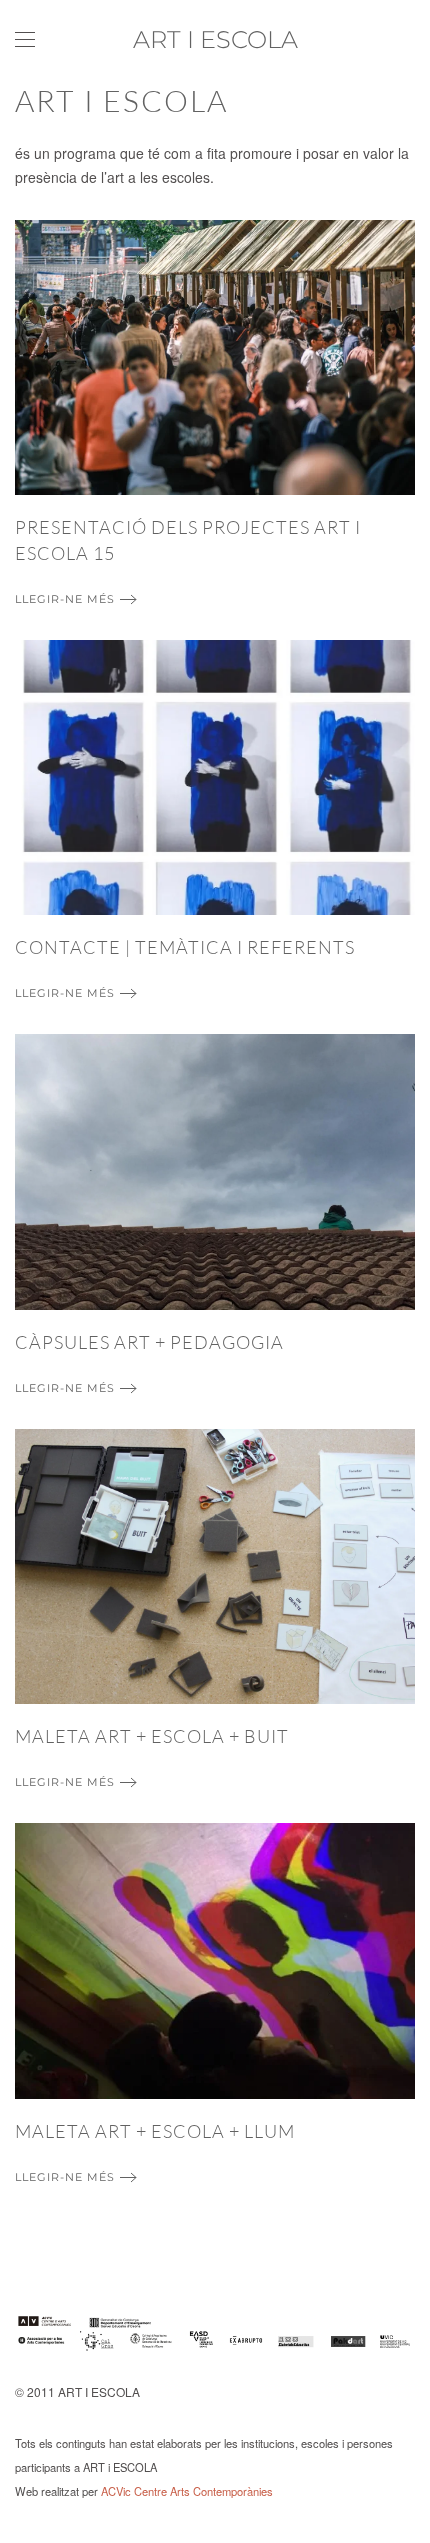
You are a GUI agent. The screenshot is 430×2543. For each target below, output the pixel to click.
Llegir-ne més (65, 599)
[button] (25, 40)
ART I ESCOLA (215, 39)
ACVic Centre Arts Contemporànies (187, 2491)
